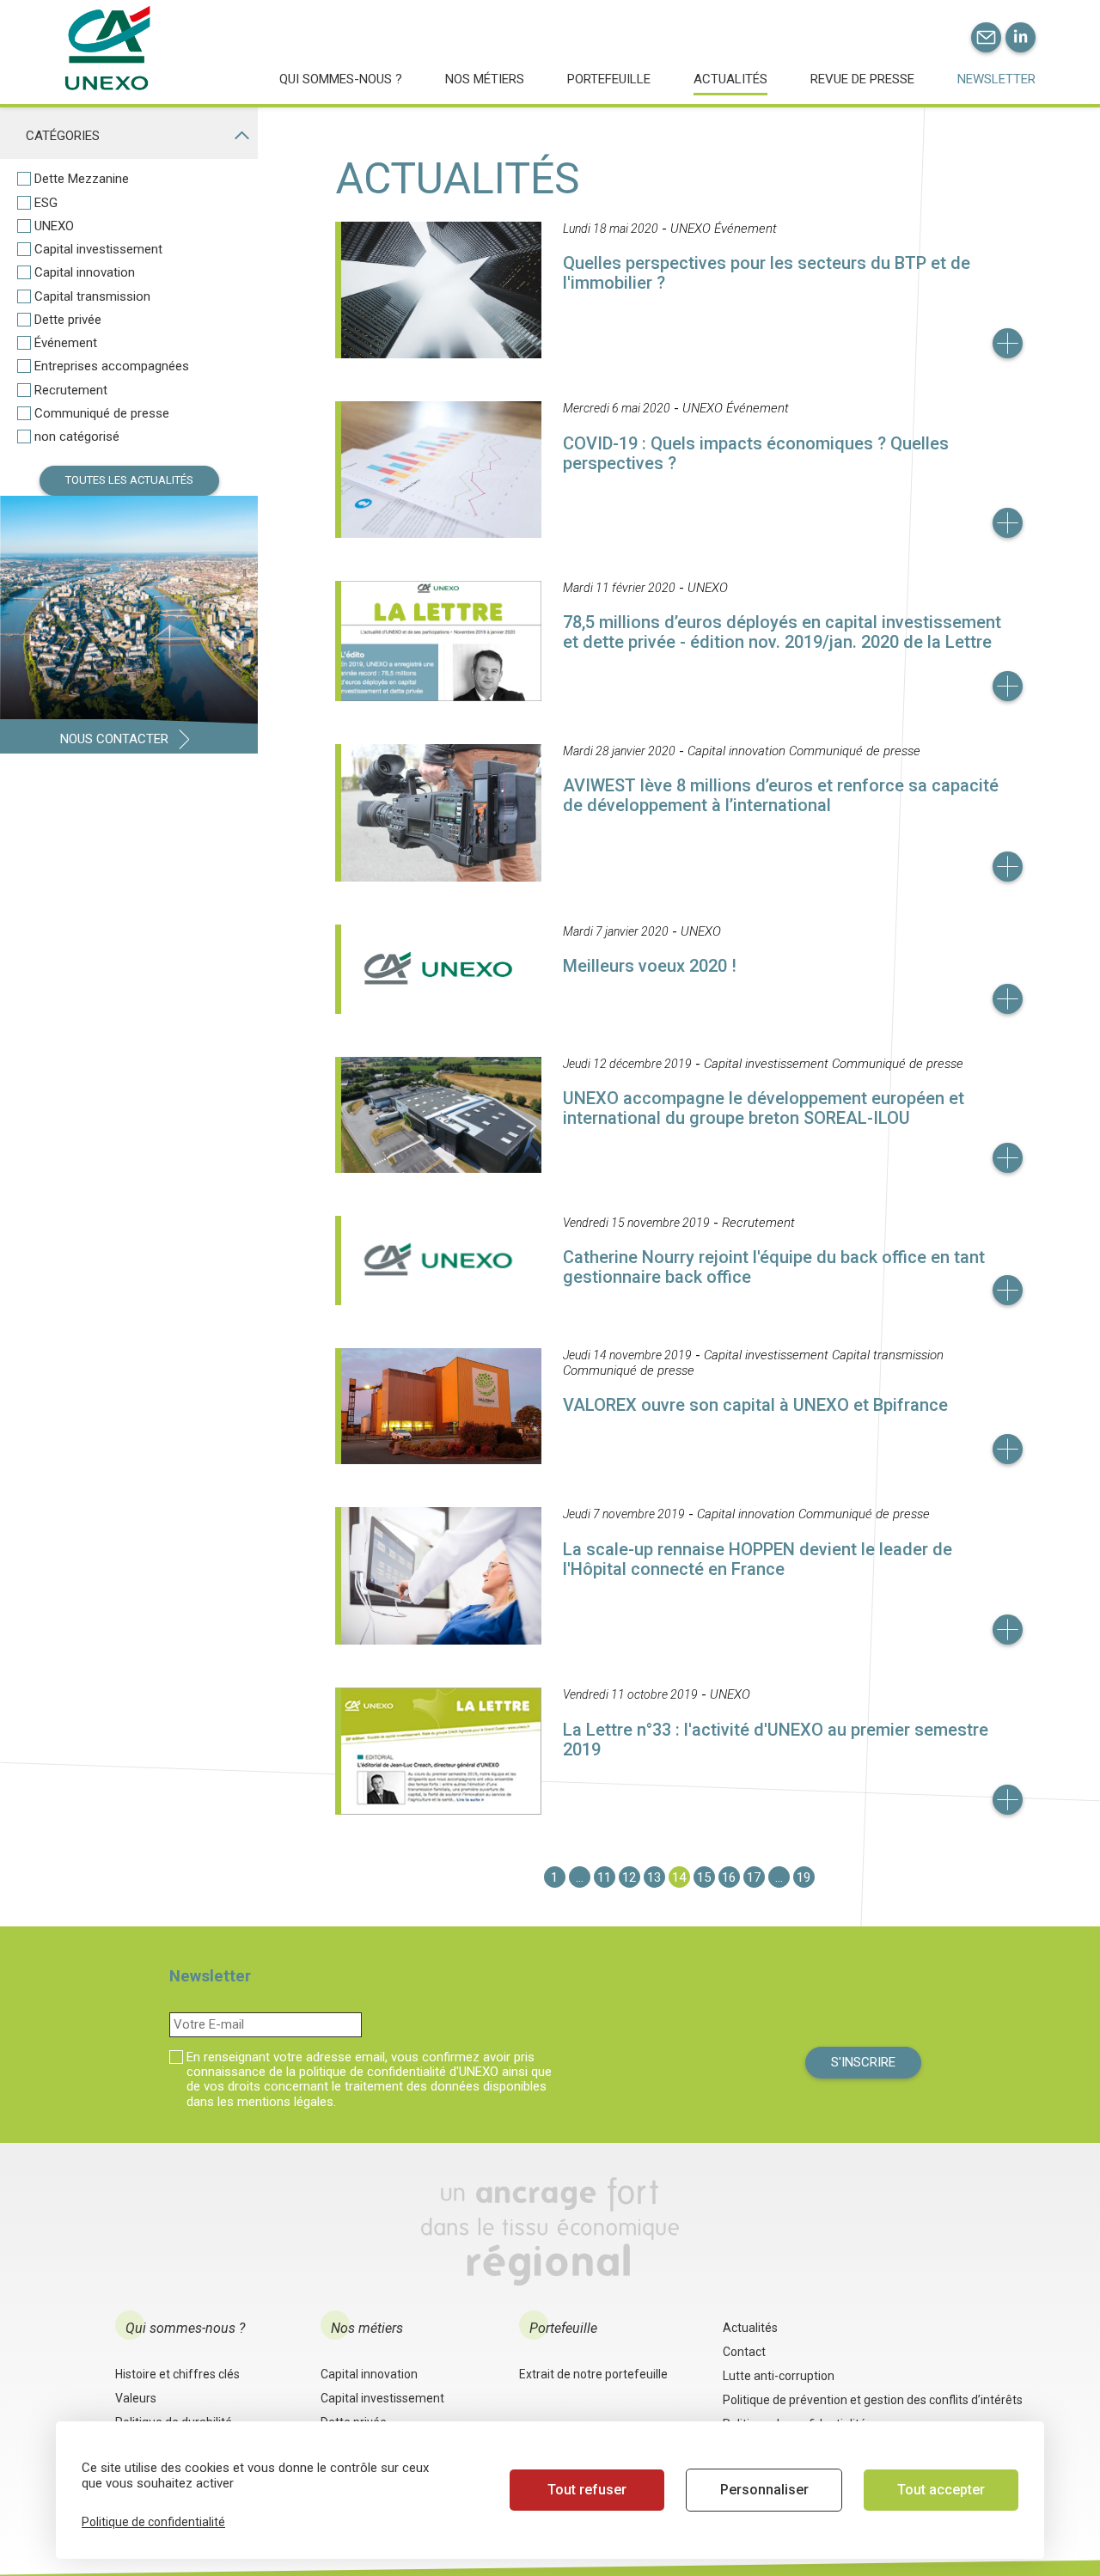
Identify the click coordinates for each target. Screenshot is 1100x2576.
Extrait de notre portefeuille (593, 2374)
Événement (66, 343)
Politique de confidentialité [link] (153, 2522)
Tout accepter (941, 2490)
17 (754, 1877)
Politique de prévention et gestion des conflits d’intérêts (873, 2400)
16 (729, 1877)
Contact (744, 2352)
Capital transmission (92, 297)
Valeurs (136, 2398)
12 (629, 1877)
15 (704, 1877)
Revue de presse (862, 79)
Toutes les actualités (129, 480)
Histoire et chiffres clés (177, 2374)
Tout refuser (587, 2490)
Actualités (730, 79)
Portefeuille (609, 79)
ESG (46, 203)
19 (804, 1877)
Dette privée (68, 320)
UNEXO (54, 226)
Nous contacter (114, 739)
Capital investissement (98, 250)
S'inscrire (863, 2062)
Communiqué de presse (102, 414)
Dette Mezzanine (82, 179)
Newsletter (996, 79)
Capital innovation (85, 273)
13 (654, 1877)
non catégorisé (77, 437)
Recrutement (71, 391)
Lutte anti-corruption (779, 2376)
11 (604, 1877)
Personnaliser (764, 2490)
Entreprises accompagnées (112, 366)
